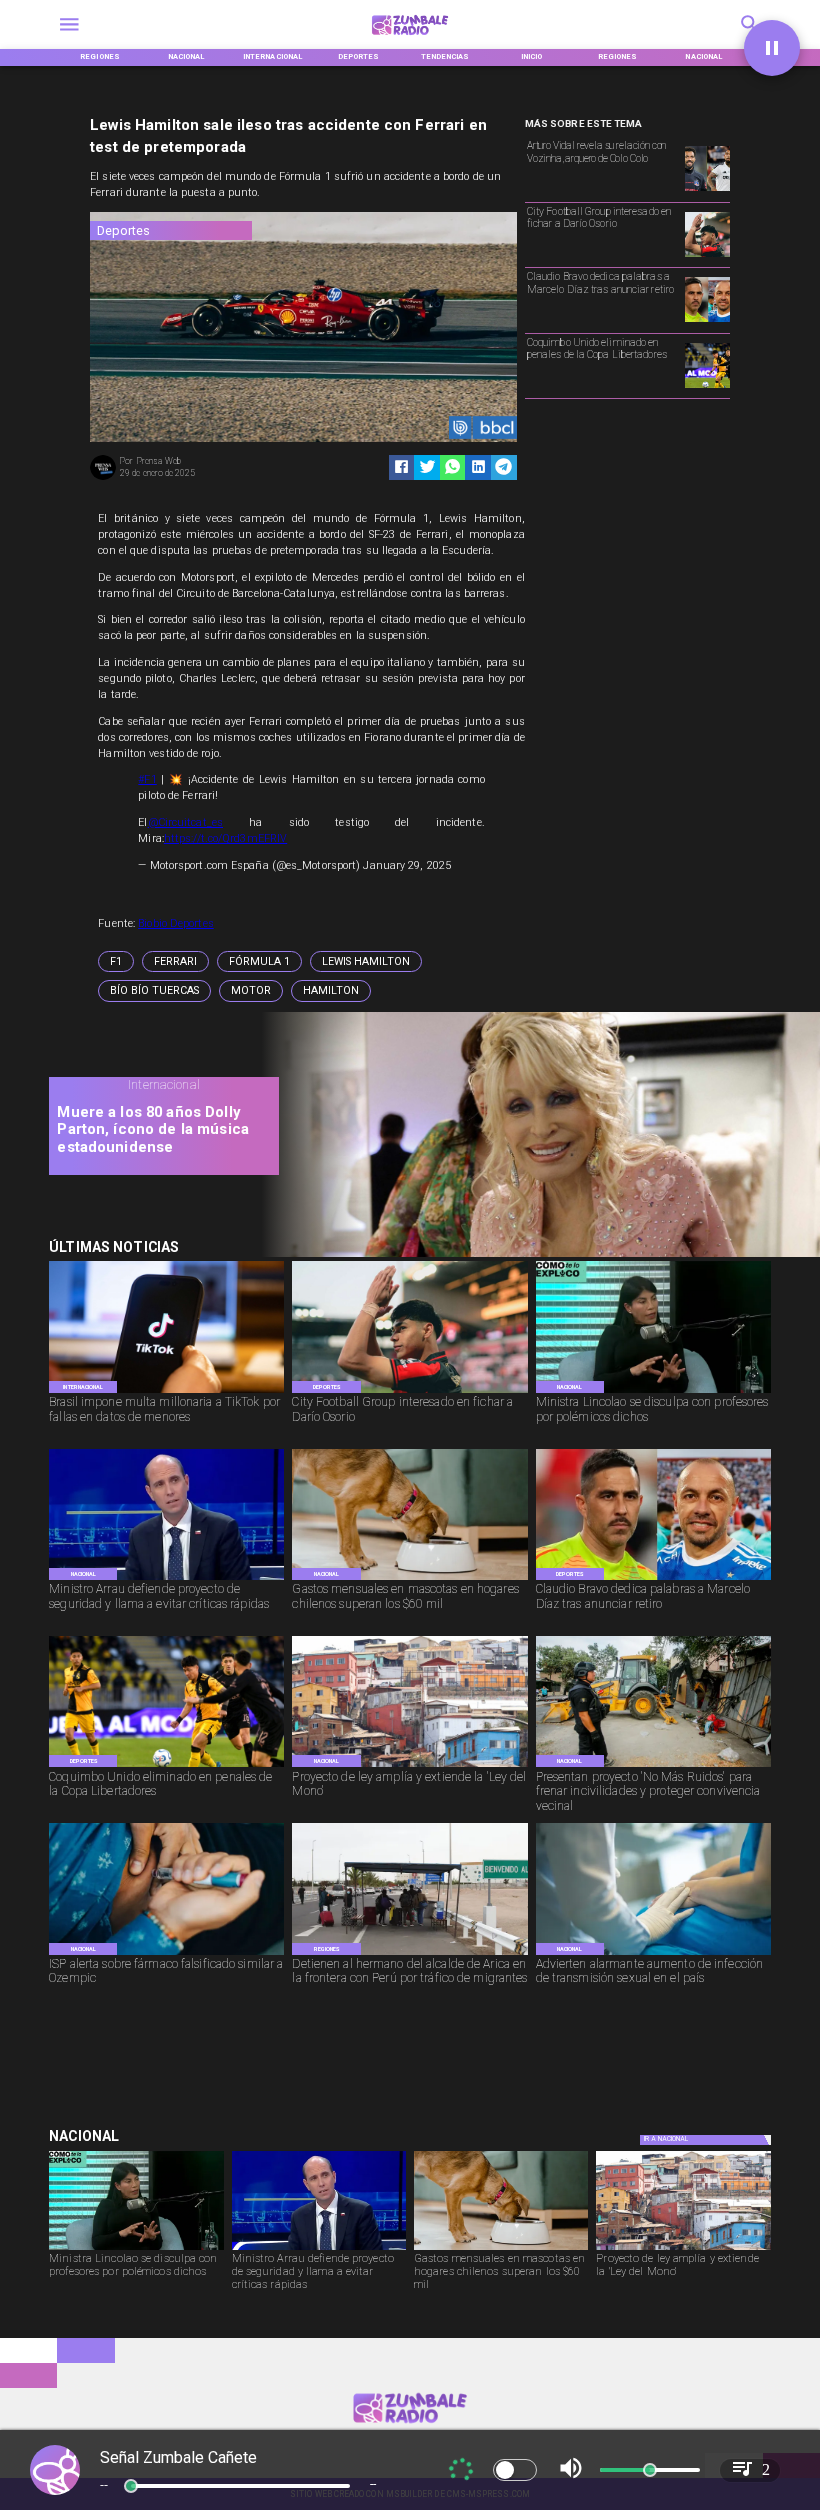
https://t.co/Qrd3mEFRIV (225, 838)
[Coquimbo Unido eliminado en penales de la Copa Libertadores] (707, 387)
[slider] (131, 2486)
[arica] (409, 1954)
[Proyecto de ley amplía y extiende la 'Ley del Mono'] (409, 1766)
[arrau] (166, 1579)
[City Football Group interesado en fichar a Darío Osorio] (707, 256)
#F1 (147, 779)
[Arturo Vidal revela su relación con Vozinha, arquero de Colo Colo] (707, 190)
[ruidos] (653, 1766)
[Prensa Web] (103, 478)
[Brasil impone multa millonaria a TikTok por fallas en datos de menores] (166, 1392)
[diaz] (707, 321)
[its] (653, 1954)
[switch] (515, 2470)
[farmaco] (166, 1954)
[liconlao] (653, 1392)
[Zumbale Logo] (410, 38)
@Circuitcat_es (185, 822)
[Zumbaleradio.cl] (69, 38)
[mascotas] (409, 1579)
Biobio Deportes (176, 923)
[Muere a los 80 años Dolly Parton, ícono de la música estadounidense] (533, 1254)
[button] (116, 961)
